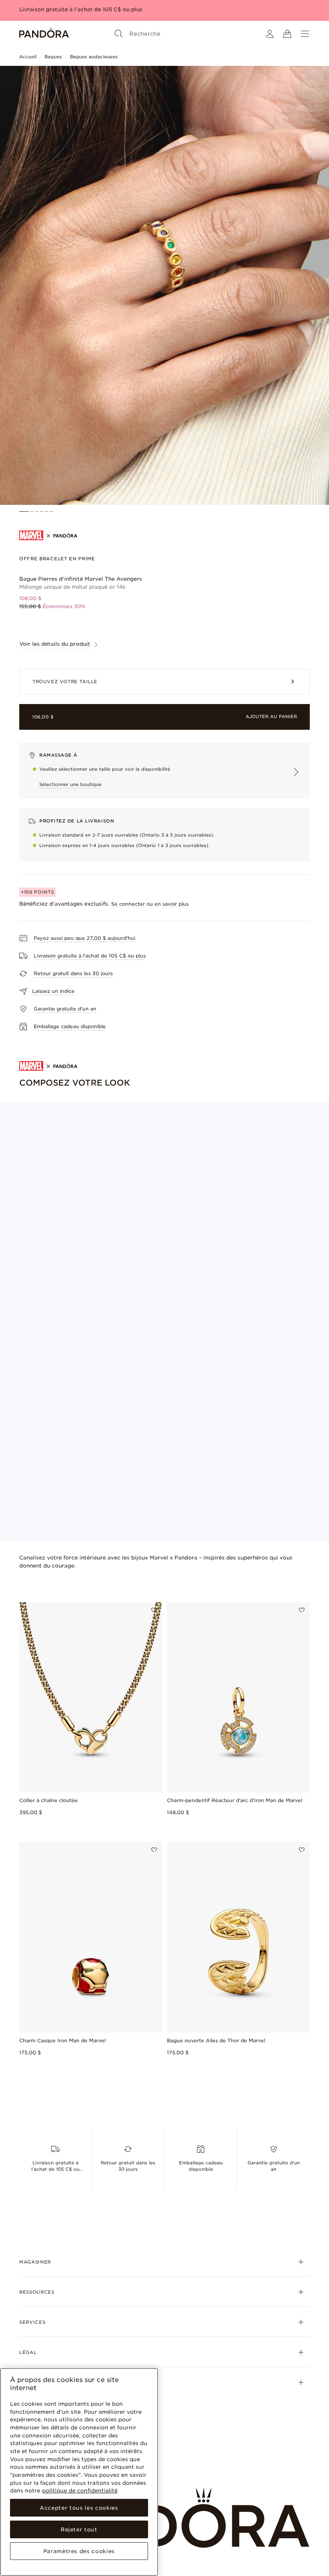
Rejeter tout (79, 2529)
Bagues (53, 57)
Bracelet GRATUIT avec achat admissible (75, 9)
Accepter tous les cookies (79, 2508)
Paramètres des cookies (79, 2551)
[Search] (119, 34)
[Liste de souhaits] (154, 1610)
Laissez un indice (53, 991)
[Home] (44, 34)
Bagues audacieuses (94, 57)
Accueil (28, 57)
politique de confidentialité (80, 2490)
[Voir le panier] (287, 34)
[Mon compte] (270, 34)
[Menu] (305, 34)
